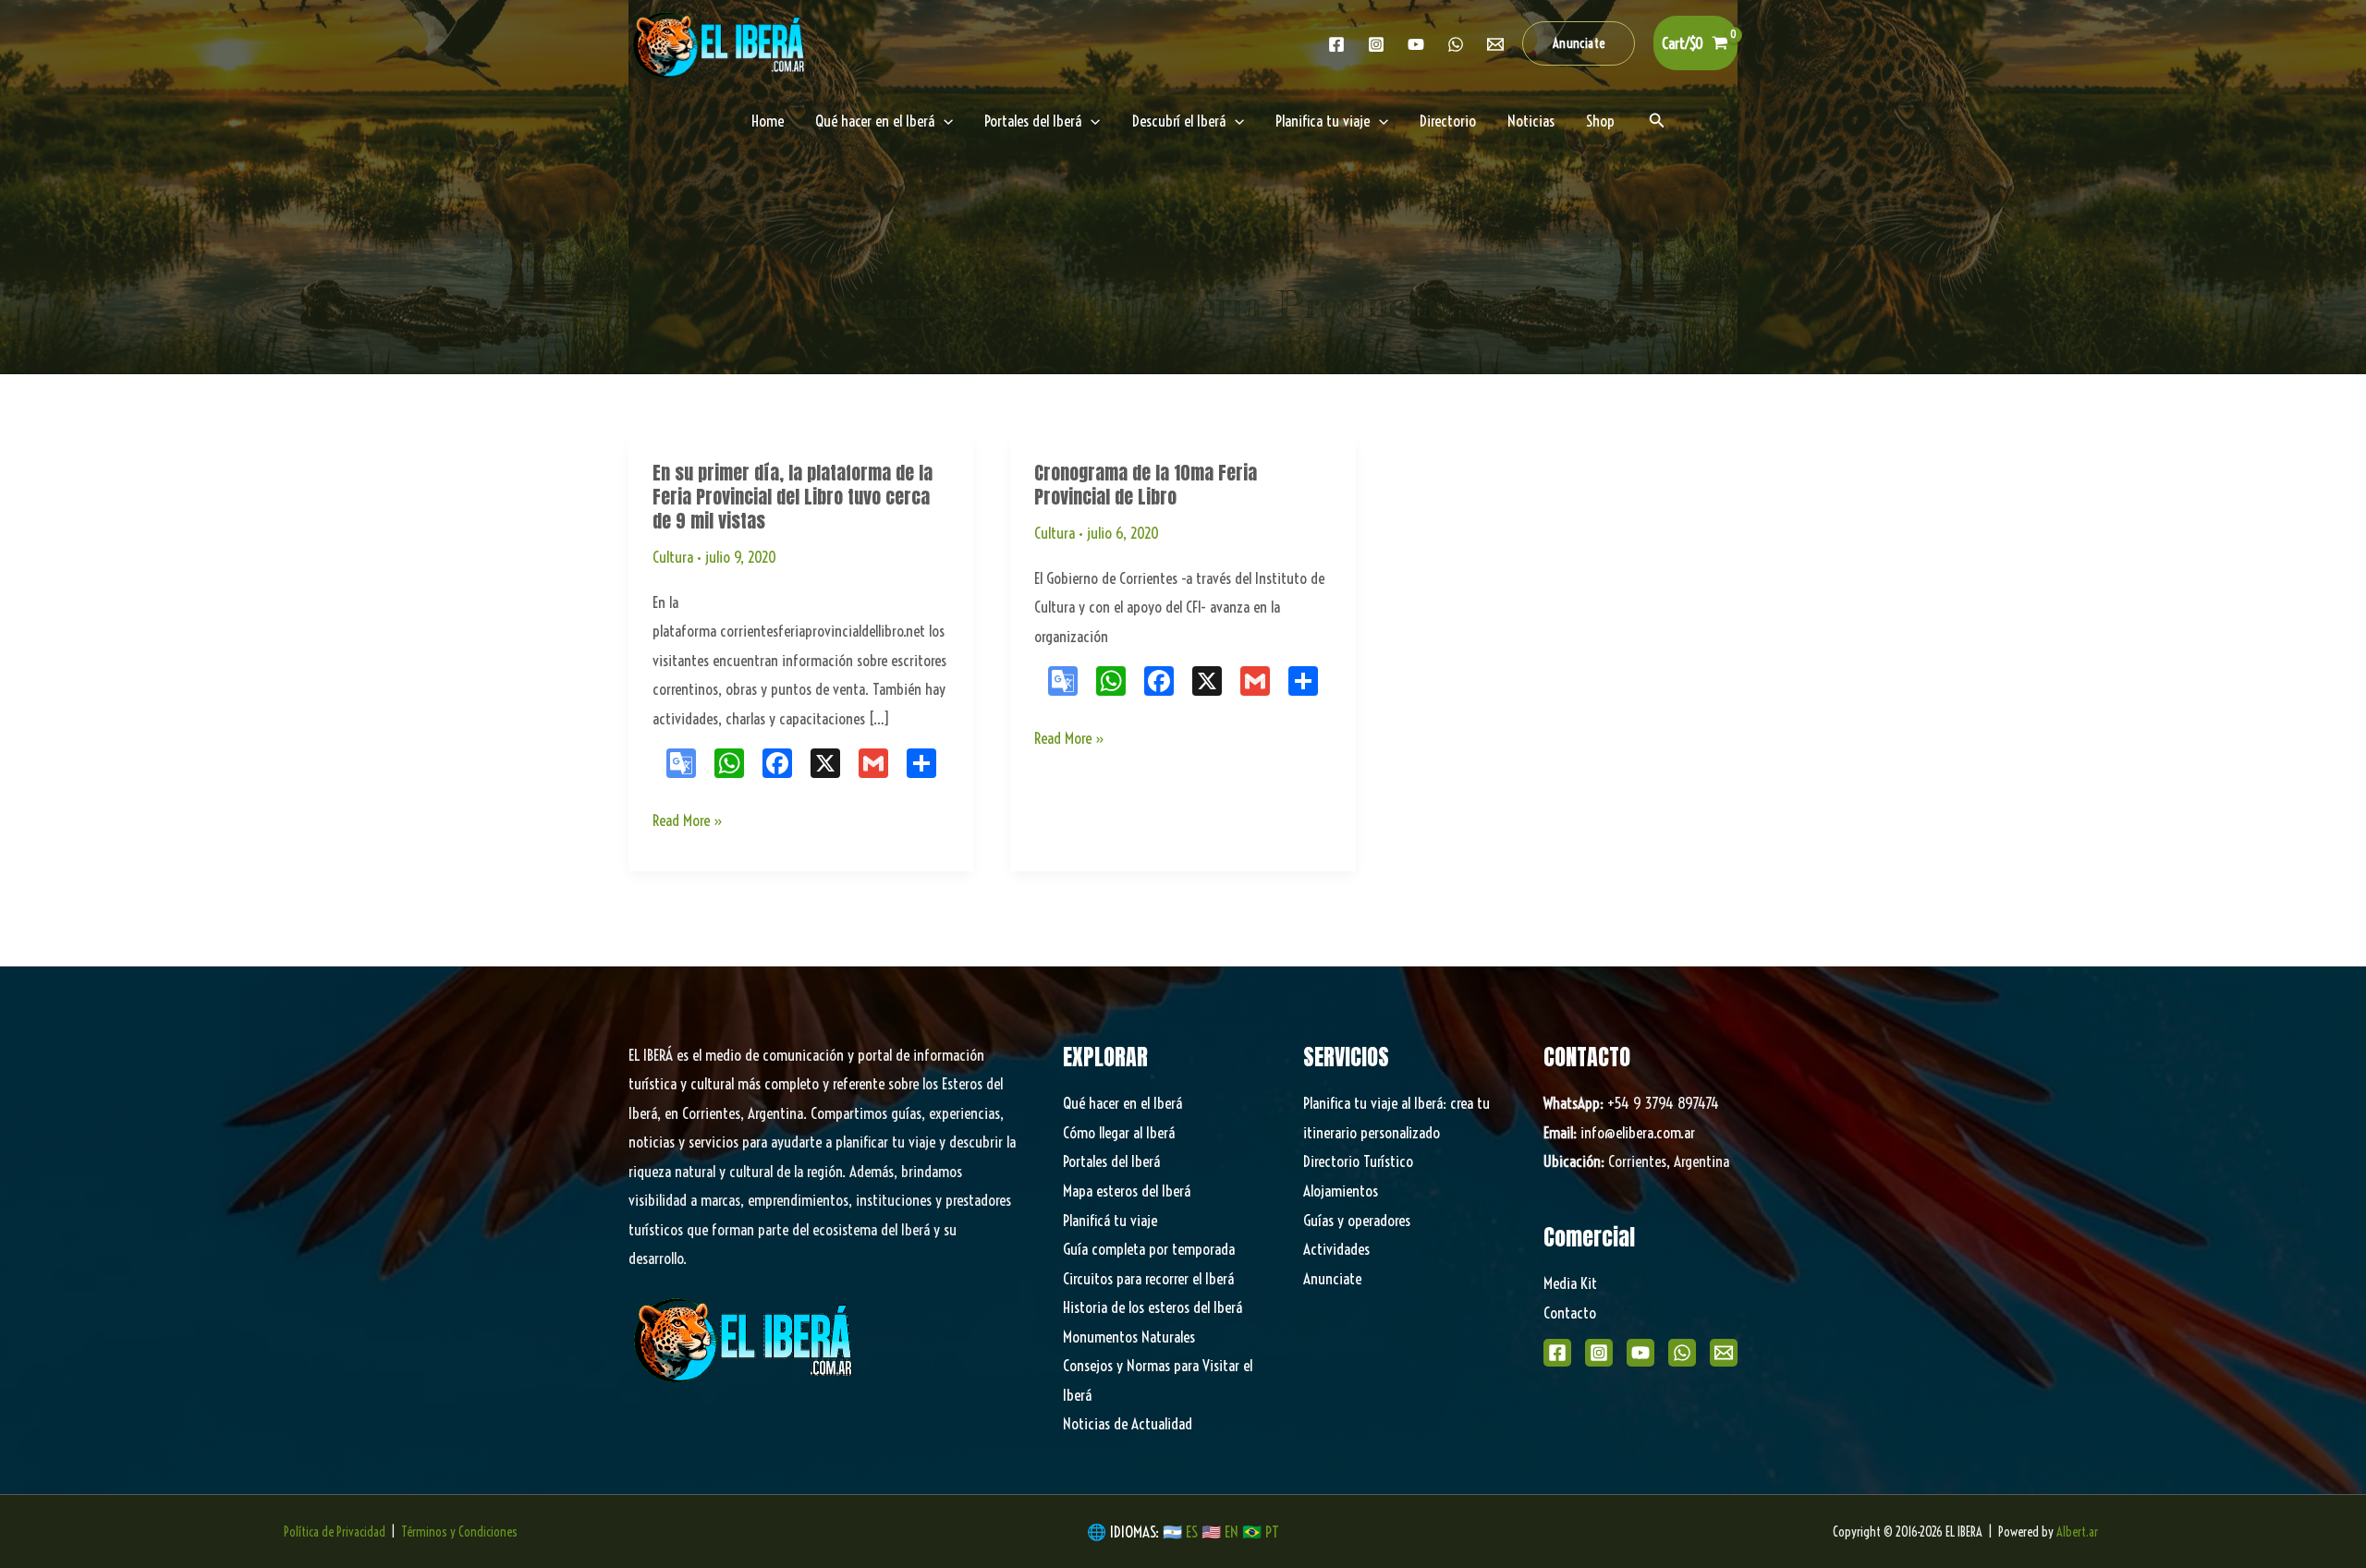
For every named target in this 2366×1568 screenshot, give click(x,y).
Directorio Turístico (1358, 1161)
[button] (1579, 43)
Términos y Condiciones (459, 1532)
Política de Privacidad (335, 1532)
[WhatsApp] (1682, 1353)
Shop (1600, 121)
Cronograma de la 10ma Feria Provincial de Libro (1146, 485)
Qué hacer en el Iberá (875, 121)
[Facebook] (1336, 44)
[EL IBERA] (721, 41)
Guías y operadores (1357, 1220)
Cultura (673, 557)
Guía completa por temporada (1149, 1249)
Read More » (688, 822)
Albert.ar (2077, 1532)
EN (1232, 1532)
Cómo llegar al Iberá (1119, 1132)
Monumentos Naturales (1129, 1337)
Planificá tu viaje (1110, 1220)
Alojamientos (1341, 1191)
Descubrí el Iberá (1179, 121)
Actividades (1336, 1249)
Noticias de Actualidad (1128, 1423)
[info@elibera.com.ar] (1495, 44)
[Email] (1724, 1353)
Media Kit (1570, 1283)
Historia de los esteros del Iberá (1153, 1307)
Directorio (1448, 121)
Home (768, 121)
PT (1272, 1532)
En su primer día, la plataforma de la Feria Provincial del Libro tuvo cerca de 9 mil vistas (793, 497)
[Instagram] (1376, 44)
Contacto (1570, 1313)
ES (1194, 1532)
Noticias (1531, 121)
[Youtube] (1416, 44)
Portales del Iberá (1033, 121)
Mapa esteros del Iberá (1127, 1191)
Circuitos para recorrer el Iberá (1148, 1278)
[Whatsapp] (1456, 44)
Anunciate (1332, 1278)
